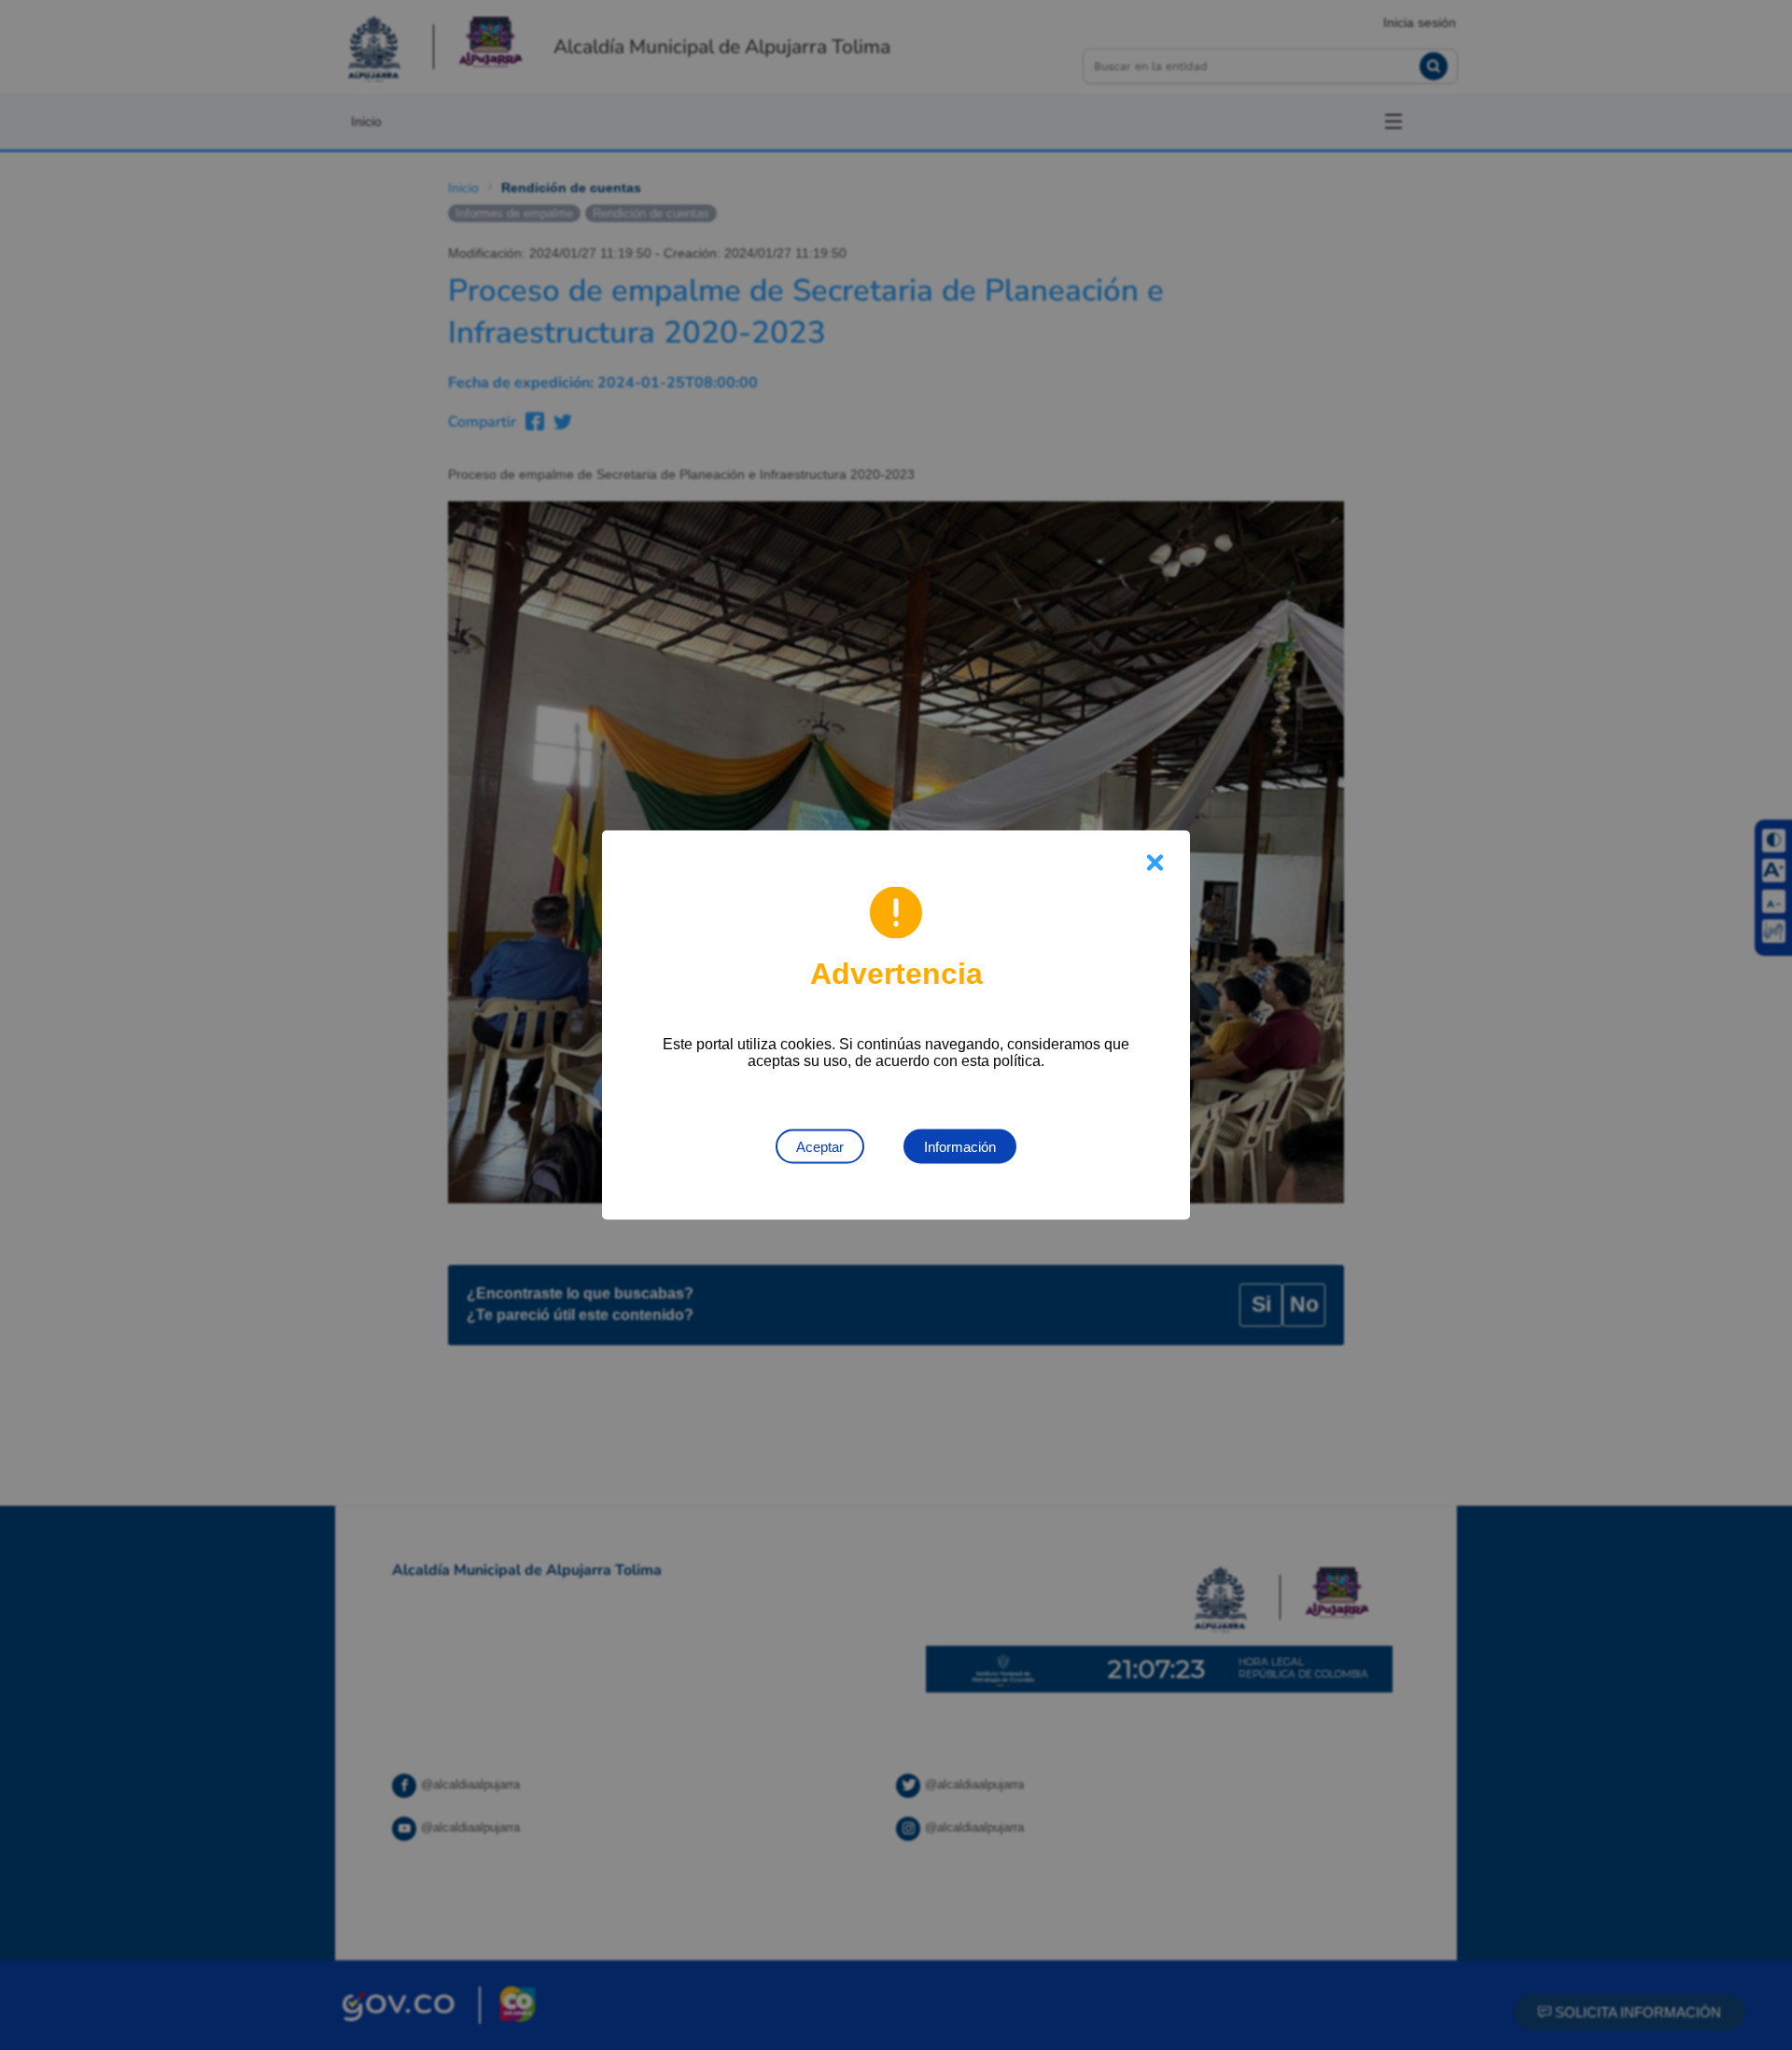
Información (960, 1147)
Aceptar (820, 1147)
